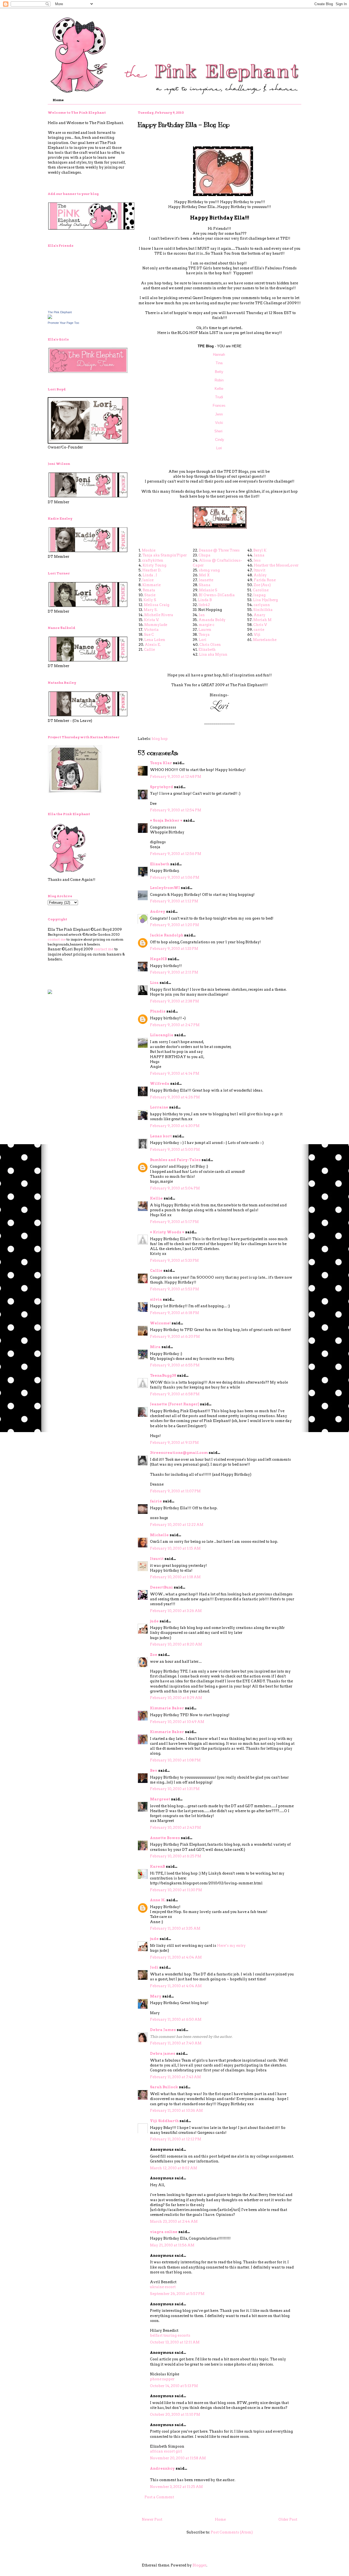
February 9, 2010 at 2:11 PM (174, 972)
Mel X (204, 575)
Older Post (288, 2519)
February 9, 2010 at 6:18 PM (174, 1313)
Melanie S (208, 590)
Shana (205, 585)
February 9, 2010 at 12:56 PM (176, 854)
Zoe (154, 1655)
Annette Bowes (165, 1838)
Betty (220, 372)
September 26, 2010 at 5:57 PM (177, 2294)
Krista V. (151, 620)
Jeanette (206, 580)
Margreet (160, 1799)
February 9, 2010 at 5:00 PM (175, 1150)
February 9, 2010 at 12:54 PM (176, 810)
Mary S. (151, 610)
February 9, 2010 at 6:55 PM (175, 1365)
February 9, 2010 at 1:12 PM (174, 901)
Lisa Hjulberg (265, 600)
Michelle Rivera (159, 615)
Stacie (150, 595)
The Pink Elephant (60, 312)
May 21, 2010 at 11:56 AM (172, 2245)
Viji (257, 635)
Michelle (159, 1535)
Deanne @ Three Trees (219, 550)
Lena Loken (155, 640)
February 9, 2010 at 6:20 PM (175, 1337)
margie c (207, 625)
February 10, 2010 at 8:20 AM (176, 1644)
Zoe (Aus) (262, 585)
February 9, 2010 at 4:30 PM (175, 1126)
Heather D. (152, 570)
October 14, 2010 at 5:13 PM (174, 2386)
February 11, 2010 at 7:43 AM (175, 2077)
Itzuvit (259, 570)
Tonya (204, 635)
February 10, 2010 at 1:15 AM (175, 1548)
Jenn (219, 414)
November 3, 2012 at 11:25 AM (176, 2487)
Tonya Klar (161, 763)
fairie (156, 1501)
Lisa (154, 983)
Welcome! (160, 1323)
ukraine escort (163, 2287)
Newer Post (152, 2519)
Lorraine (159, 1107)
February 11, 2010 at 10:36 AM (176, 2110)
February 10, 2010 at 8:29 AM (176, 1698)
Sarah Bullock (164, 2087)
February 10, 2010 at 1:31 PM (175, 1789)
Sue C (149, 635)
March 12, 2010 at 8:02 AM (174, 2168)
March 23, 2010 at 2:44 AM (174, 2221)
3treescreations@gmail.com (179, 1453)
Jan (202, 615)
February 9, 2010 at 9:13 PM (174, 1443)
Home (58, 100)
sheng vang (209, 570)
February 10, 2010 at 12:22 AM (177, 1525)
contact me (57, 939)
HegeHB (158, 959)
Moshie (149, 550)
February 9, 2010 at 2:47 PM (175, 1025)
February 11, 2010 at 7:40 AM (176, 2043)
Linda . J (150, 575)
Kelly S (150, 600)
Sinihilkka (263, 610)
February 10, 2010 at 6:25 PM (176, 1856)
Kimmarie (151, 585)
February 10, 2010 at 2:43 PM (175, 1828)
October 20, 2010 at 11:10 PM (175, 2414)
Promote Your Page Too (63, 323)
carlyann (262, 605)
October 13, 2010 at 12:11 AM (175, 2342)
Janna (259, 555)
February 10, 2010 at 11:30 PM (176, 1890)
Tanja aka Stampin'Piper (165, 555)
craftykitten (153, 560)
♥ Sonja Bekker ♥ (166, 820)
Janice (148, 580)
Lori (219, 448)
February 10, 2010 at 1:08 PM (175, 1760)
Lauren (205, 630)
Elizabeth (207, 650)
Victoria (151, 630)
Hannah (219, 355)
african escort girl (166, 2451)
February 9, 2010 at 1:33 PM (174, 949)
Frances (219, 406)
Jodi (154, 1967)
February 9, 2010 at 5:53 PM (174, 1289)
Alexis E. (153, 645)
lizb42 (204, 605)
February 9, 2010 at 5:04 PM (175, 1188)
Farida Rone (265, 580)
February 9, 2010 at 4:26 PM (175, 1097)
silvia (156, 1299)
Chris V (260, 625)
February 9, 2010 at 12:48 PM (176, 777)
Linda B (205, 600)
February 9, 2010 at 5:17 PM (174, 1222)
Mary (156, 1996)
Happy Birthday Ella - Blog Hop (184, 125)
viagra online (164, 2232)
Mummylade (156, 625)
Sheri (219, 431)
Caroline (261, 590)
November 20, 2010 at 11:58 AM (178, 2458)
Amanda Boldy (212, 620)
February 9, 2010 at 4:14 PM (175, 1073)
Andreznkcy (162, 2468)
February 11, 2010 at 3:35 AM (175, 1928)
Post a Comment (159, 2497)
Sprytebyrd (162, 787)
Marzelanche (265, 640)
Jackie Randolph (167, 935)
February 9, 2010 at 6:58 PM (175, 1394)
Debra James (163, 2030)
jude (154, 1621)
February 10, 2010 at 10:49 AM (177, 1722)
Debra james (163, 2054)
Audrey (158, 912)
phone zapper (162, 2379)
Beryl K (260, 550)
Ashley (260, 575)
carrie (259, 630)
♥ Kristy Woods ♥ (167, 1232)
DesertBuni (161, 1587)
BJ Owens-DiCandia (217, 595)
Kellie (219, 389)
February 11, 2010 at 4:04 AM (176, 1957)
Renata (149, 590)
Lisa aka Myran (213, 654)
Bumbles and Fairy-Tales (175, 1160)
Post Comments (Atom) (232, 2532)
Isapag (259, 595)
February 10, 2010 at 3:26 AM (176, 1611)
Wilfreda (160, 1084)
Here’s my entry (231, 1946)
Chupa (204, 555)
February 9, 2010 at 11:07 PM (175, 1491)
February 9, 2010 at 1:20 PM (174, 925)
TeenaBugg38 (163, 1376)
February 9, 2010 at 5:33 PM (174, 1260)
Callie (149, 650)
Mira (155, 1347)
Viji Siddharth (164, 2121)
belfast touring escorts (170, 2335)
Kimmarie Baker (167, 1708)
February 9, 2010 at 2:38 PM (174, 1001)
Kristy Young (154, 565)
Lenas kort (161, 1136)
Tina (220, 363)
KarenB (157, 1867)
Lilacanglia (162, 1035)
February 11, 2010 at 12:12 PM (176, 2139)
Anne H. (158, 1900)
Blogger (199, 2565)
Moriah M (262, 620)
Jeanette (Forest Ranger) (175, 1404)
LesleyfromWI (165, 888)
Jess (257, 560)
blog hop (160, 739)
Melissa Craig (157, 605)
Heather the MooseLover (276, 565)
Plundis (158, 1011)
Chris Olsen (210, 645)
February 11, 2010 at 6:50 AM (176, 2019)
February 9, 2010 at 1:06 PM (175, 877)
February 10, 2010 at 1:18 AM (175, 1577)
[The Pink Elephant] (50, 318)
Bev (154, 1771)
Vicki (219, 423)
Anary (259, 615)
